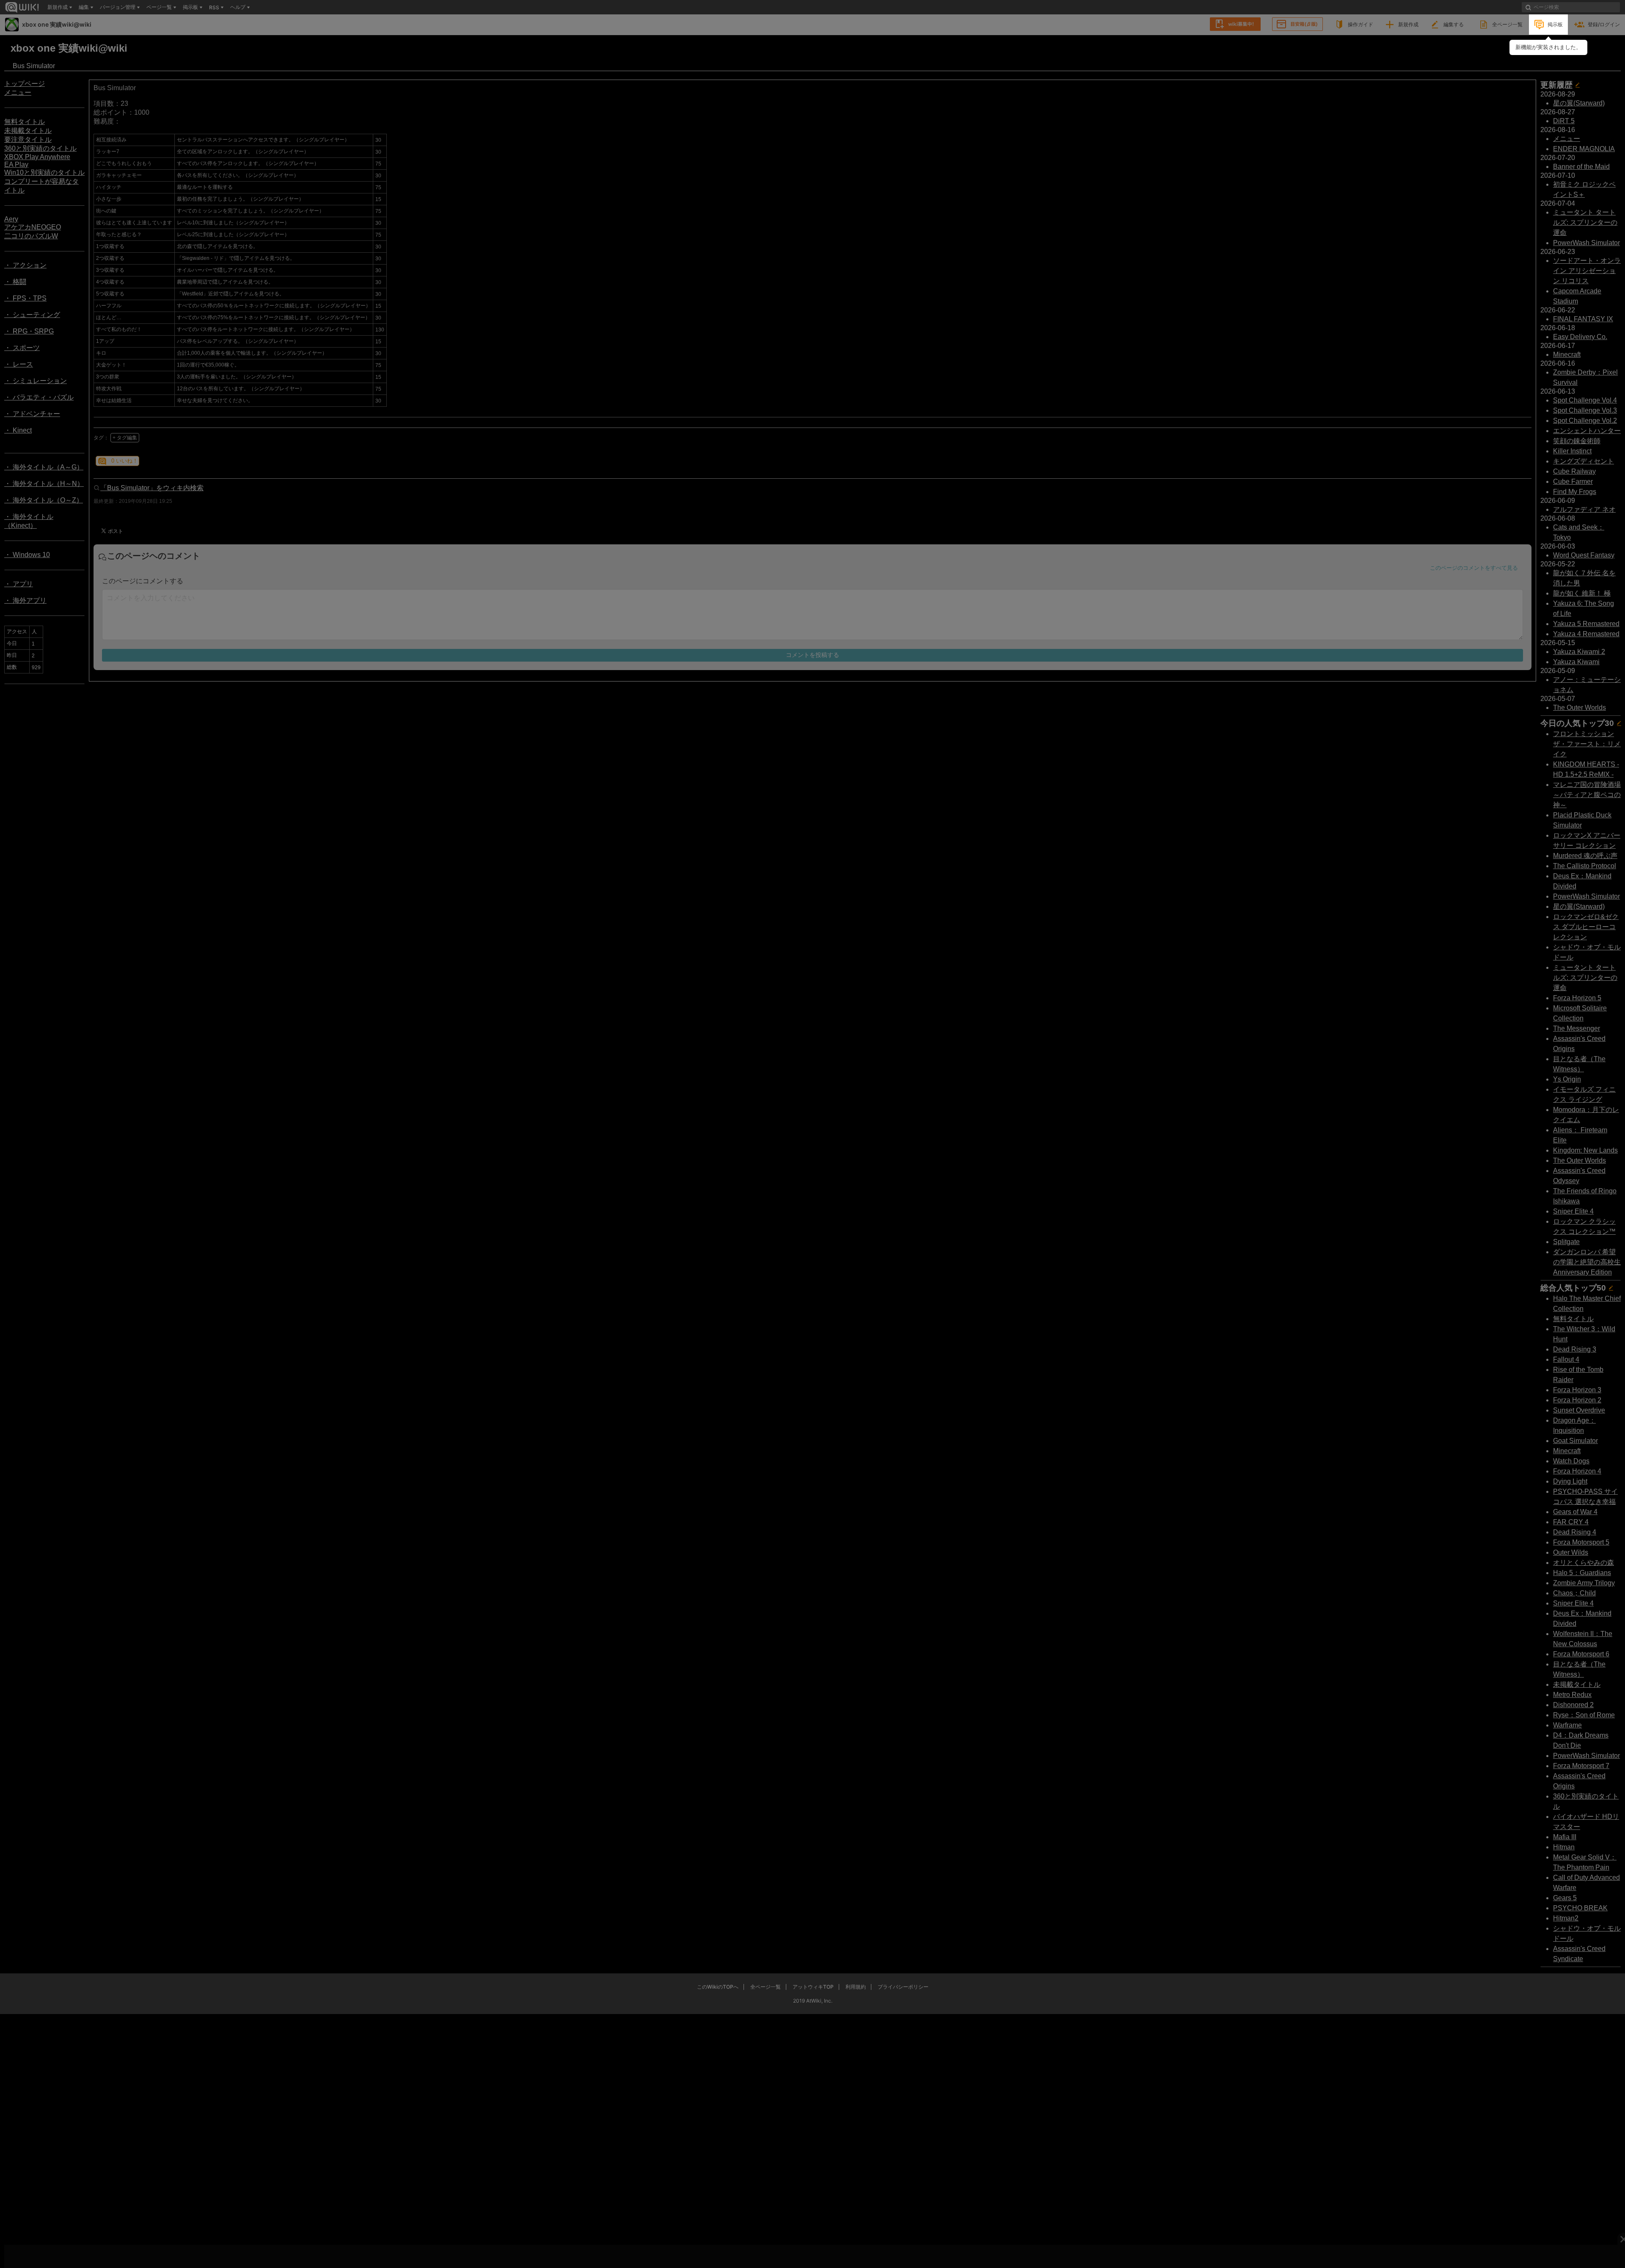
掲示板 (1555, 24)
